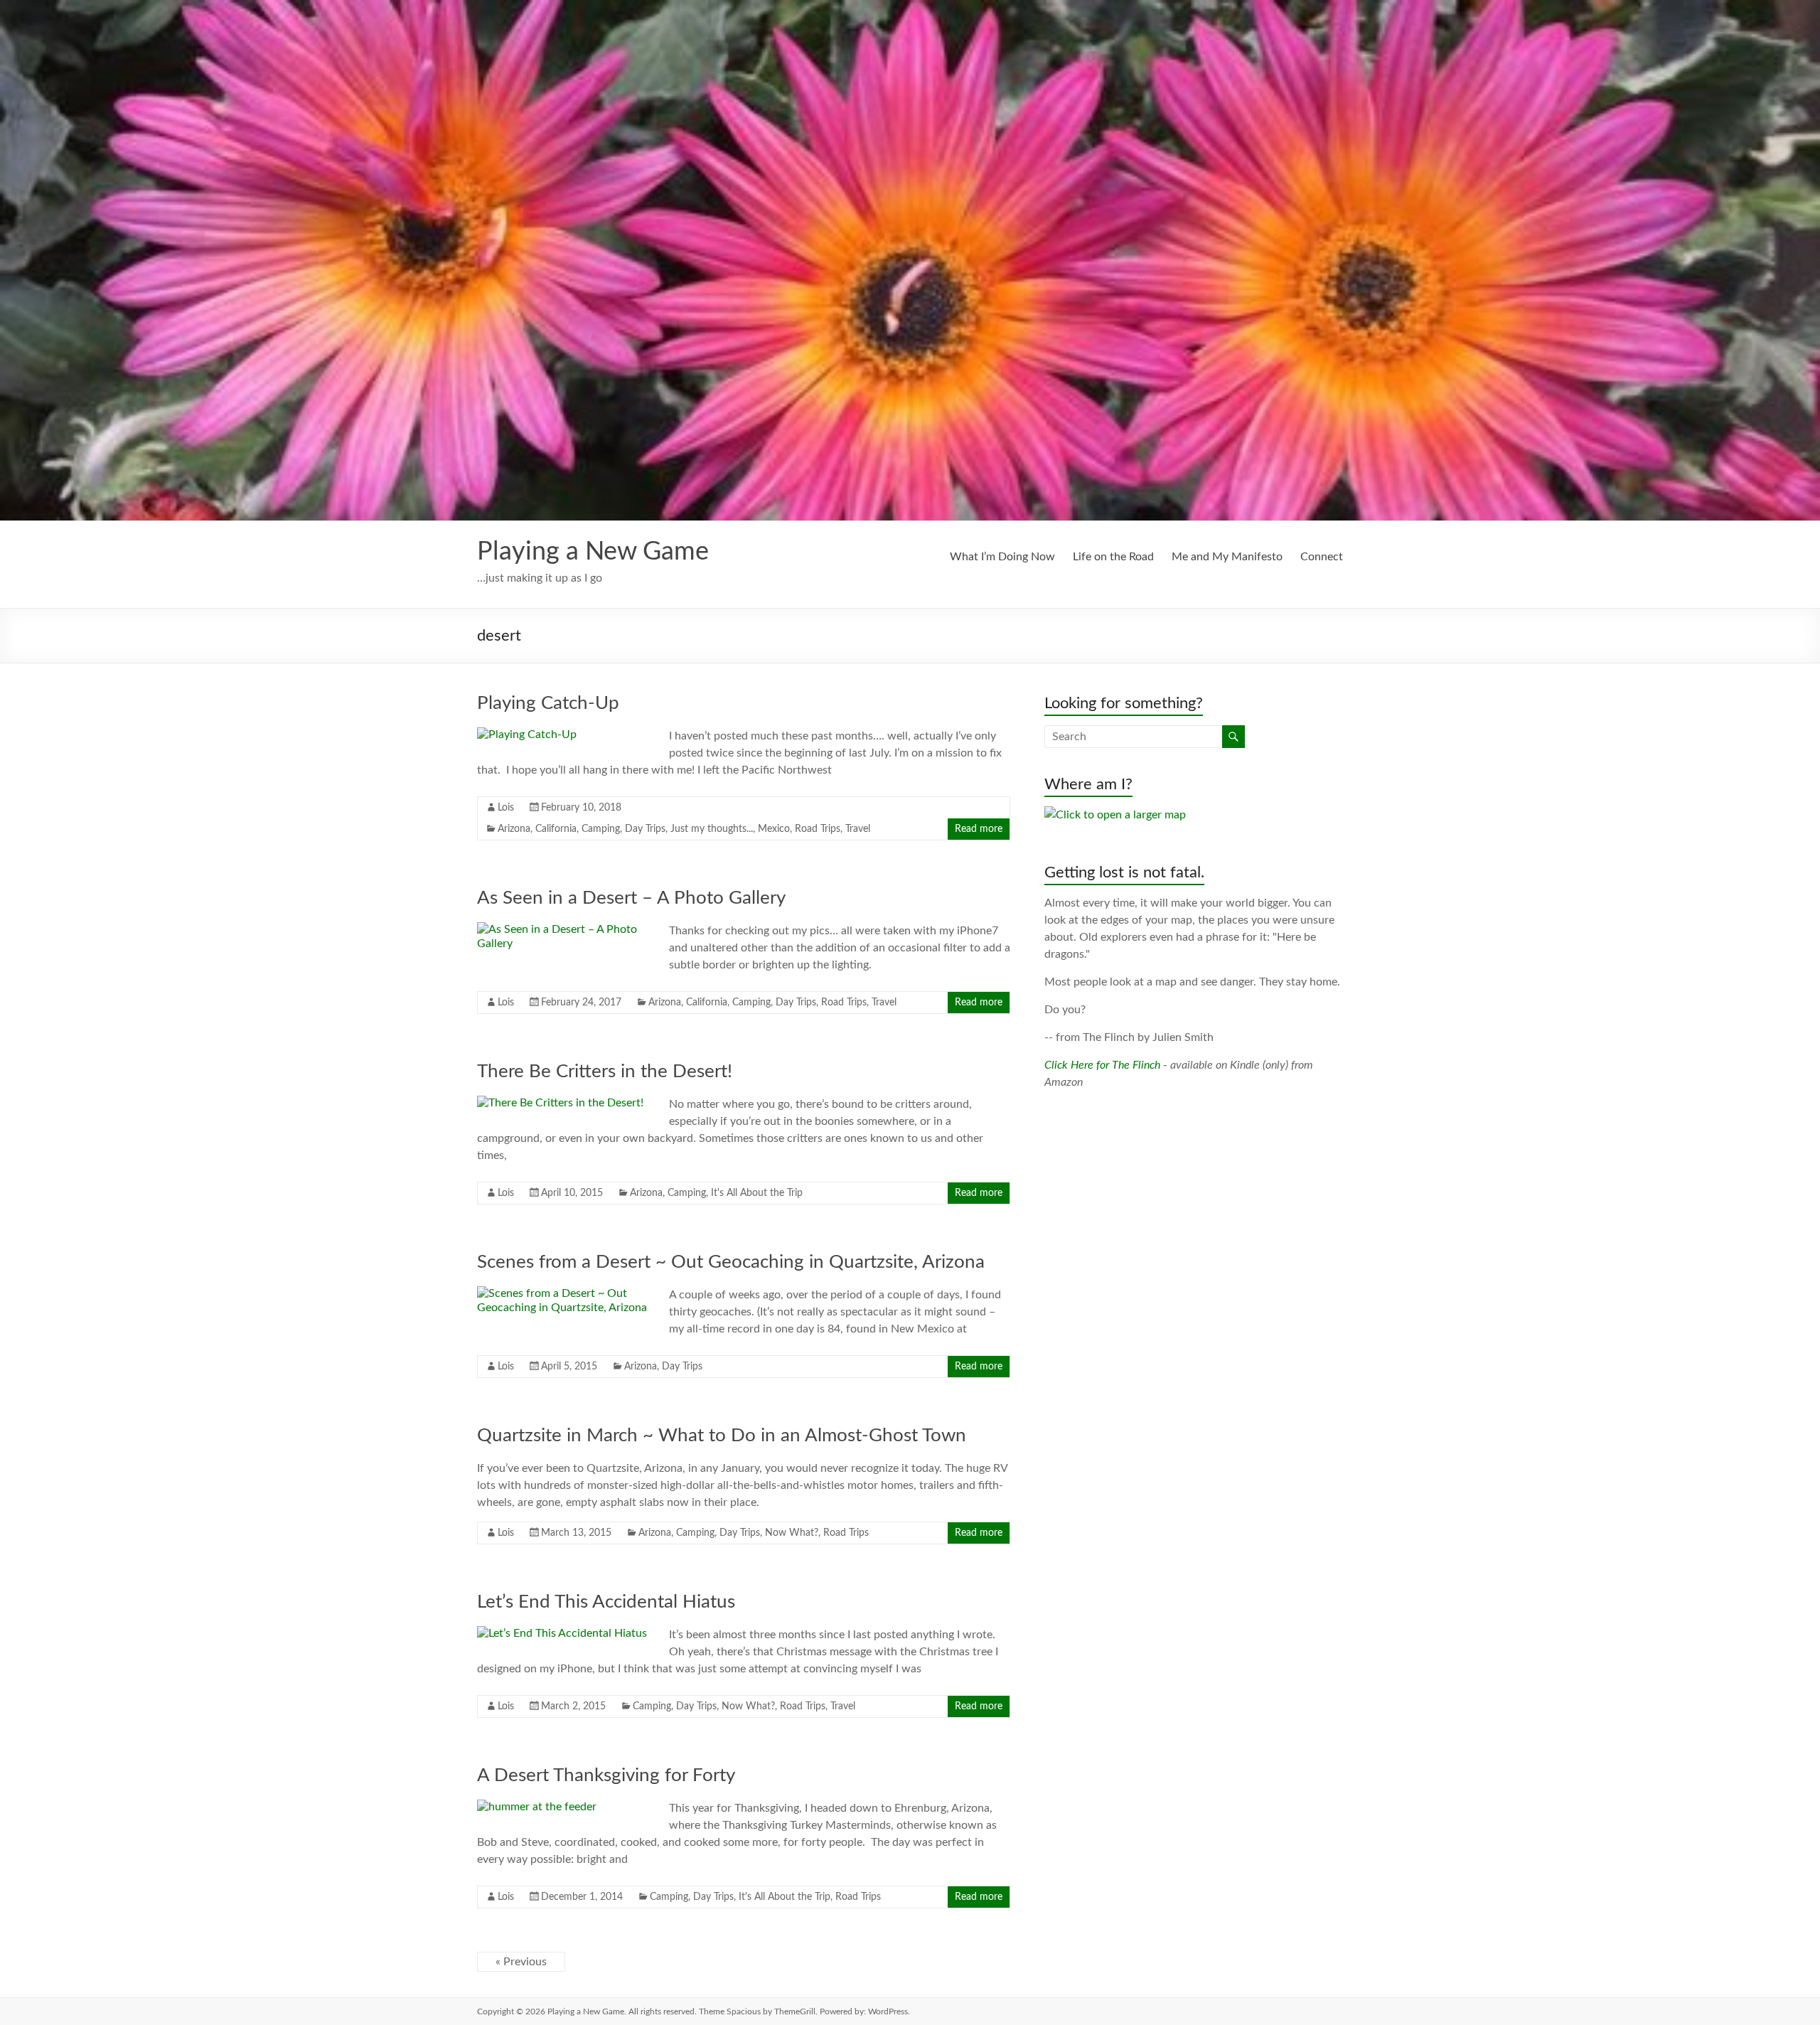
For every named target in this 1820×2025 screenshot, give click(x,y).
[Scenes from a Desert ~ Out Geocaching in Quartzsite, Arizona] (562, 1293)
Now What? (792, 1533)
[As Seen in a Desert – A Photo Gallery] (562, 929)
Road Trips (818, 829)
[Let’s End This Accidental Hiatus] (562, 1633)
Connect (1322, 557)
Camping (601, 829)
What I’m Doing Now (1002, 557)
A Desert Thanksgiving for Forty (606, 1775)
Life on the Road (1113, 557)
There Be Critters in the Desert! (605, 1072)
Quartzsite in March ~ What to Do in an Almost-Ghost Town (722, 1436)
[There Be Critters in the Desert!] (560, 1103)
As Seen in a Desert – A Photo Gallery (631, 898)
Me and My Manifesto (1227, 557)
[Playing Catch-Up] (527, 734)
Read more (979, 829)
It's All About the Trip (757, 1193)
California (556, 829)
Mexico (774, 829)
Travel (858, 829)
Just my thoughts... (712, 829)
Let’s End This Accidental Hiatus (606, 1602)
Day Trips (645, 829)
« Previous (521, 1962)
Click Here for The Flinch (1102, 1065)
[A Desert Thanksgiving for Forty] (537, 1807)
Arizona (514, 829)
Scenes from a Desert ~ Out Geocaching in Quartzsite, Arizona (731, 1262)
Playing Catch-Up (548, 703)
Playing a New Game (593, 552)
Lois (506, 808)
